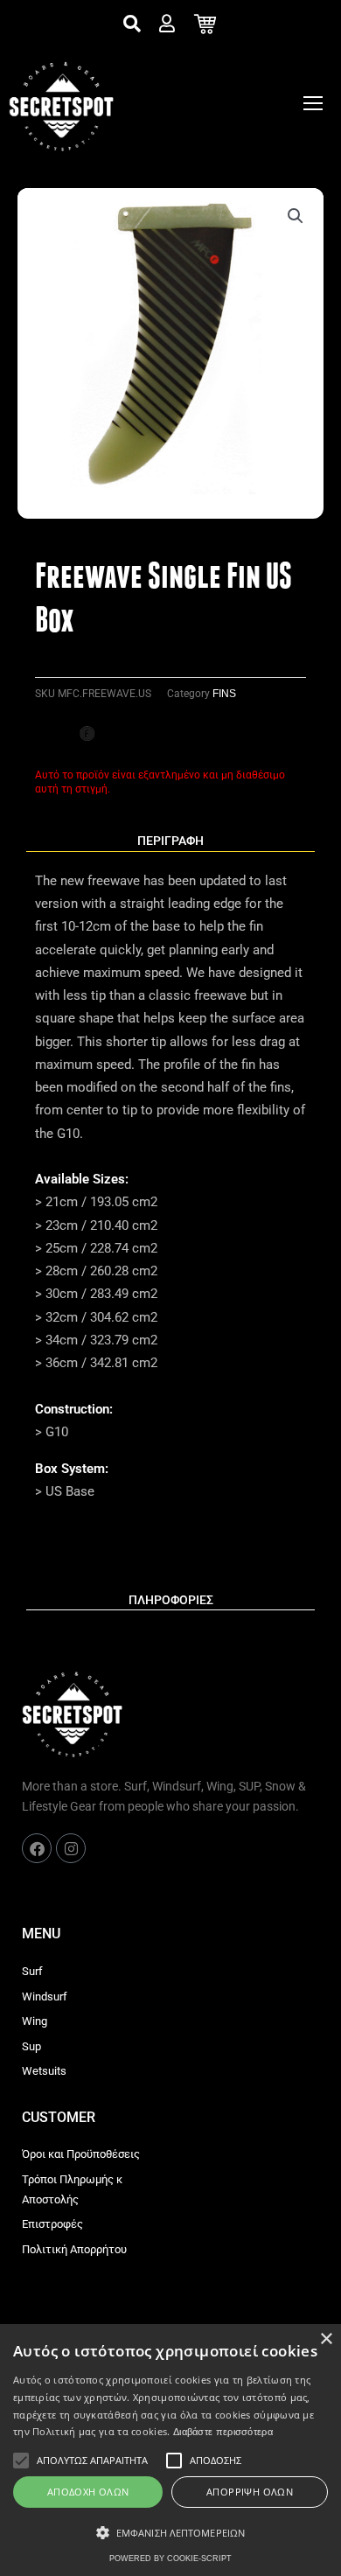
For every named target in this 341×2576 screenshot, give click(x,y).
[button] (296, 216)
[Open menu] (313, 103)
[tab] (170, 841)
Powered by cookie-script (170, 2559)
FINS (224, 694)
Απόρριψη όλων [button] (250, 2492)
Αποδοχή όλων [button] (88, 2492)
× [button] (326, 2339)
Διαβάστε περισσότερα (223, 2432)
